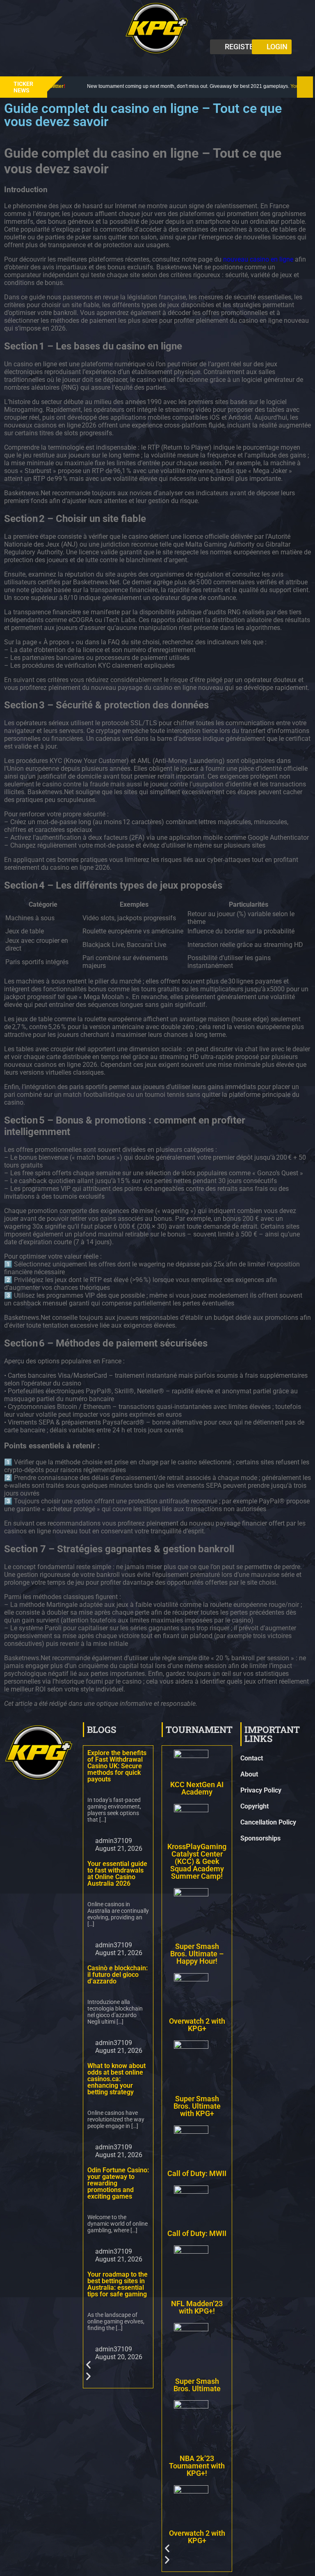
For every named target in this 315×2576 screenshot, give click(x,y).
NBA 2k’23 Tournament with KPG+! (197, 2466)
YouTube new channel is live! (254, 86)
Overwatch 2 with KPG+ (197, 2025)
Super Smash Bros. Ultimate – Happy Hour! (197, 1954)
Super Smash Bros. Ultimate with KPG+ (197, 2106)
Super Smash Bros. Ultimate (197, 2384)
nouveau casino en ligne (258, 259)
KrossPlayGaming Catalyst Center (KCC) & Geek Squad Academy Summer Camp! (197, 1861)
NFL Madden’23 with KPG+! (197, 2307)
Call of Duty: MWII (197, 2173)
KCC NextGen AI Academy (197, 1788)
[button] (157, 65)
